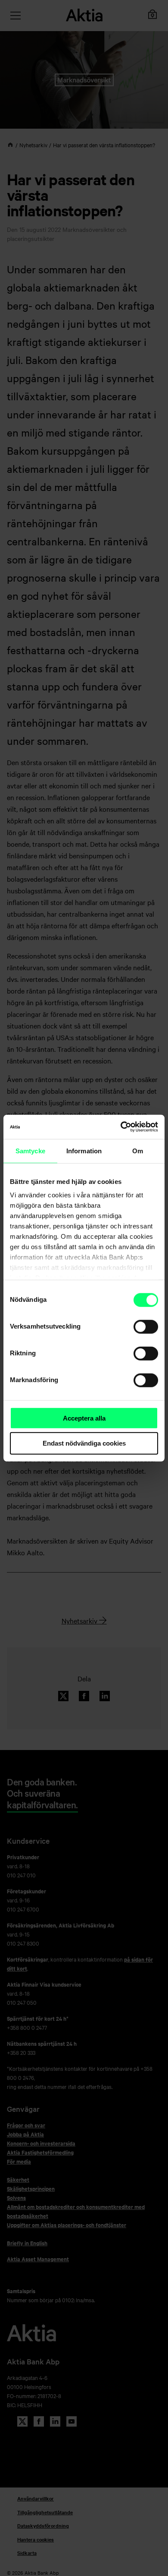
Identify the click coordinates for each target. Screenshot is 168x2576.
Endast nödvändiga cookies (84, 1443)
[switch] (146, 1326)
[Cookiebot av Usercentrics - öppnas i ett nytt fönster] (121, 1127)
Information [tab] (84, 1150)
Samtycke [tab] (30, 1150)
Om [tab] (138, 1150)
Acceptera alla (84, 1418)
